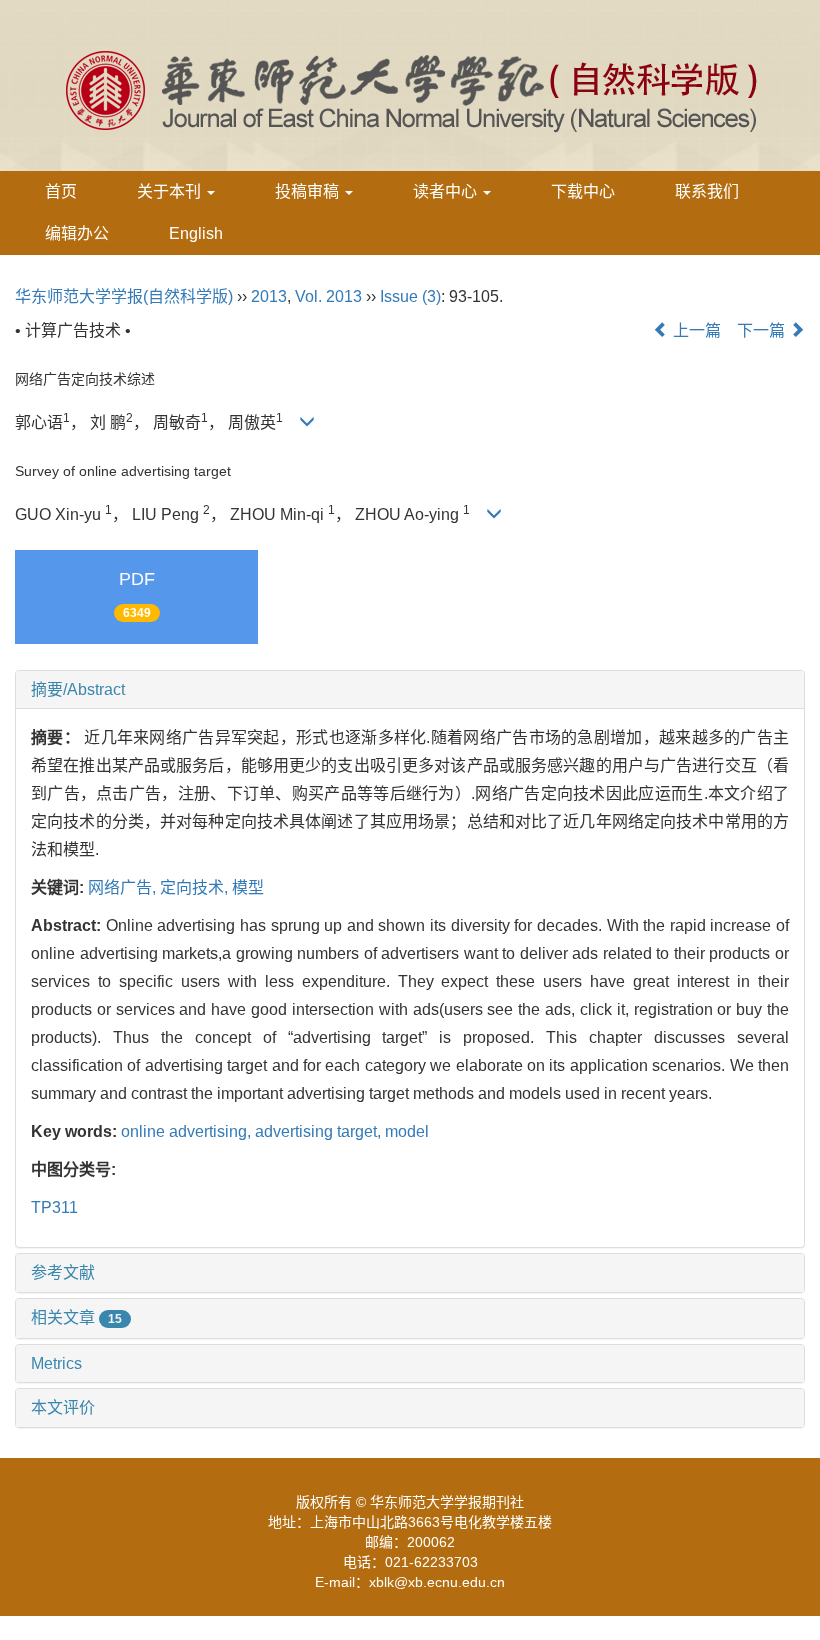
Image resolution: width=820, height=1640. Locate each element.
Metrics (56, 1363)
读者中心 (447, 191)
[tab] (410, 690)
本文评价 (63, 1407)
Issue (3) (410, 296)
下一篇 (763, 330)
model (407, 1131)
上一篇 (695, 330)
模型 (248, 887)
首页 (61, 191)
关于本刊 (171, 191)
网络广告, (124, 887)
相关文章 (76, 1317)
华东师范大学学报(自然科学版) (124, 296)
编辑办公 (77, 233)
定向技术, (196, 887)
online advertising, (188, 1131)
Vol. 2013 (328, 296)
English (196, 233)
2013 (269, 296)
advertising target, (320, 1131)
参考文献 (63, 1272)
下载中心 (583, 191)
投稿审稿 (309, 191)
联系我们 (707, 191)
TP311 (54, 1207)
